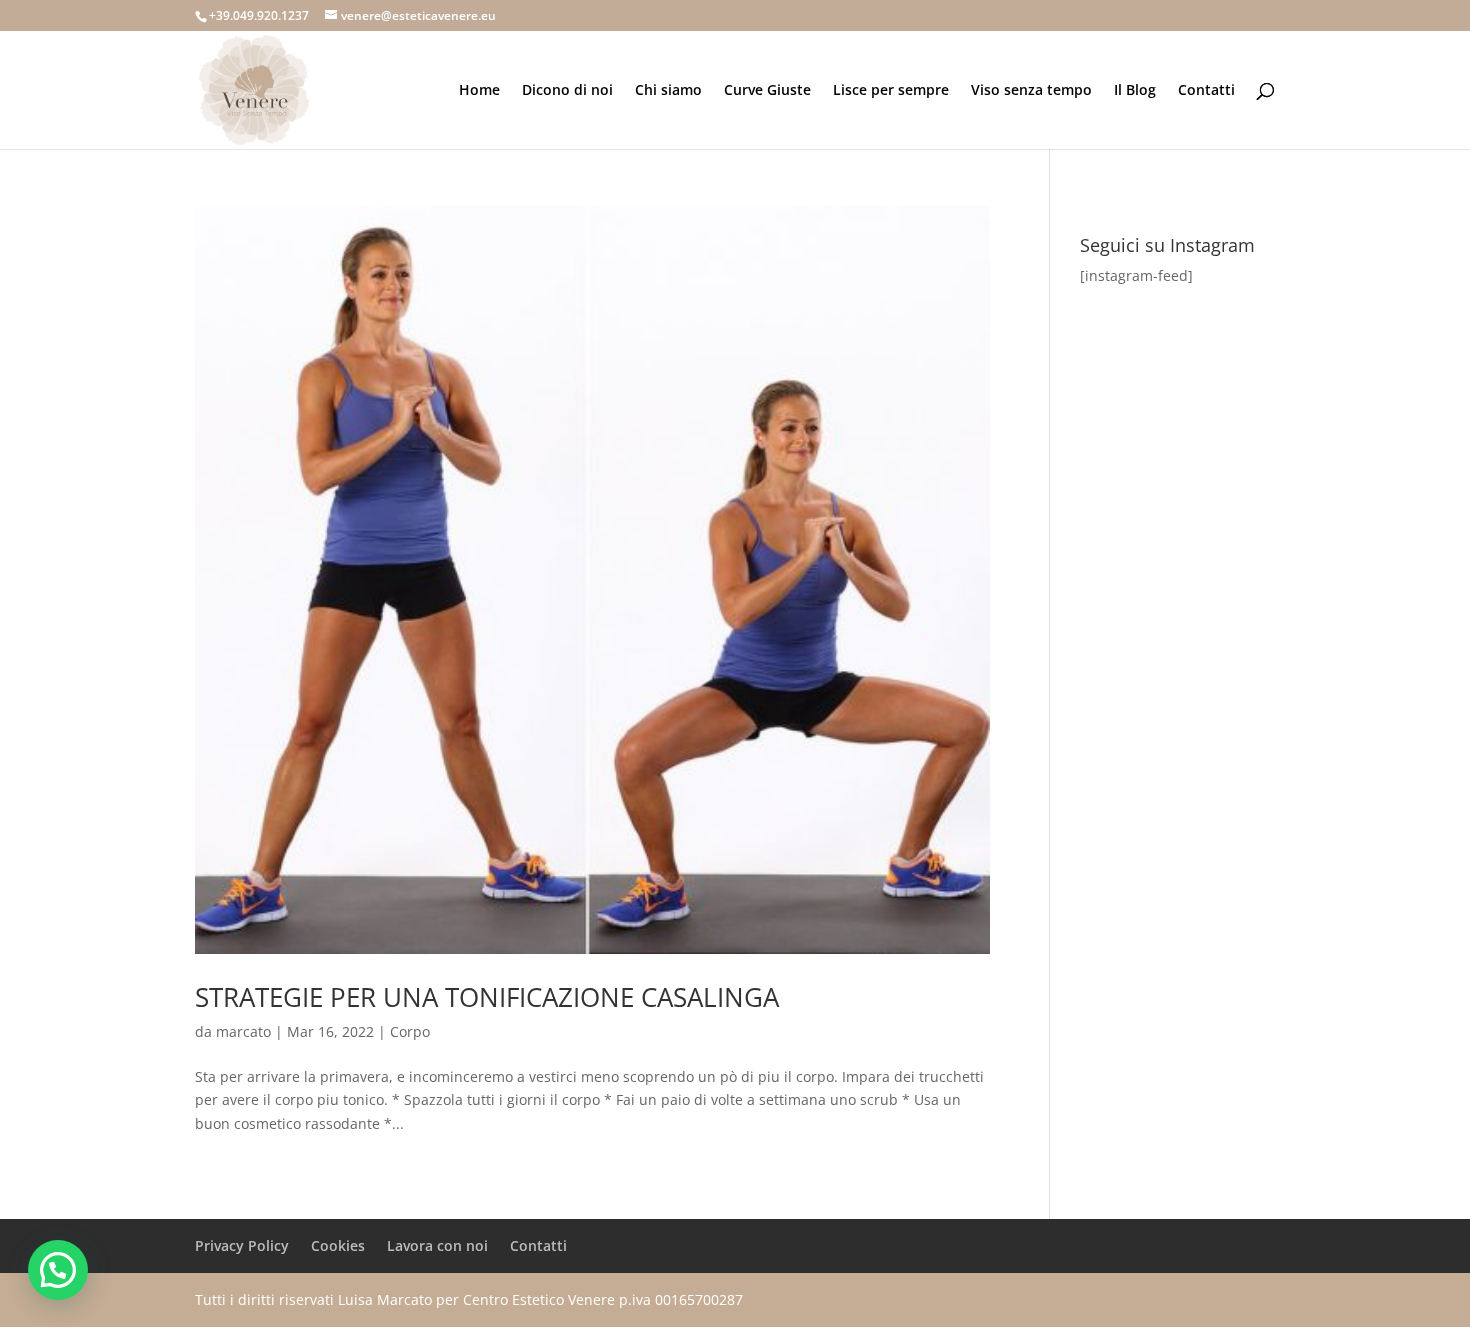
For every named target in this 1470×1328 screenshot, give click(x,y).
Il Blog (1135, 91)
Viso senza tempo (1031, 91)
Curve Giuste (767, 91)
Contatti (1206, 91)
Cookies (338, 1245)
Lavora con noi (437, 1245)
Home (479, 91)
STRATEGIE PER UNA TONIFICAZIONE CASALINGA (487, 997)
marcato (243, 1031)
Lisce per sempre (891, 91)
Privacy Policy (242, 1245)
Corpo (410, 1031)
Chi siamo (668, 91)
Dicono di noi (567, 91)
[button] (58, 1270)
